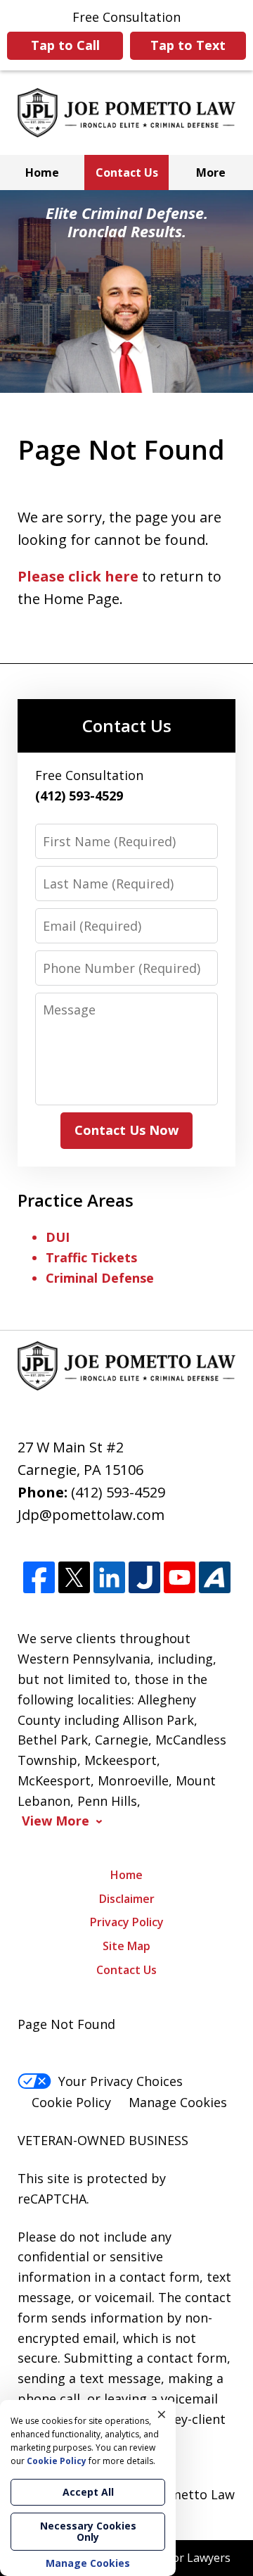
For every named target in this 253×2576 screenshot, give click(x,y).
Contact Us (127, 172)
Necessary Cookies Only (88, 2531)
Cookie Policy (71, 2102)
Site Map (126, 1946)
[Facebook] (39, 1577)
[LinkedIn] (109, 1577)
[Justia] (144, 1577)
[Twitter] (74, 1577)
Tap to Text (188, 45)
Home (42, 172)
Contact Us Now (126, 1130)
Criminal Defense (100, 1278)
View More (56, 1821)
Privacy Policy (127, 1922)
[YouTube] (180, 1577)
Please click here (78, 576)
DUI (58, 1237)
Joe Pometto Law (183, 2494)
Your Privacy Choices (121, 2081)
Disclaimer (127, 1899)
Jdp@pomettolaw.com (91, 1515)
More (211, 172)
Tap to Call (65, 45)
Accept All (88, 2492)
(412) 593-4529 (118, 1492)
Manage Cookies (178, 2102)
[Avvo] (215, 1577)
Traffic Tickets (91, 1257)
